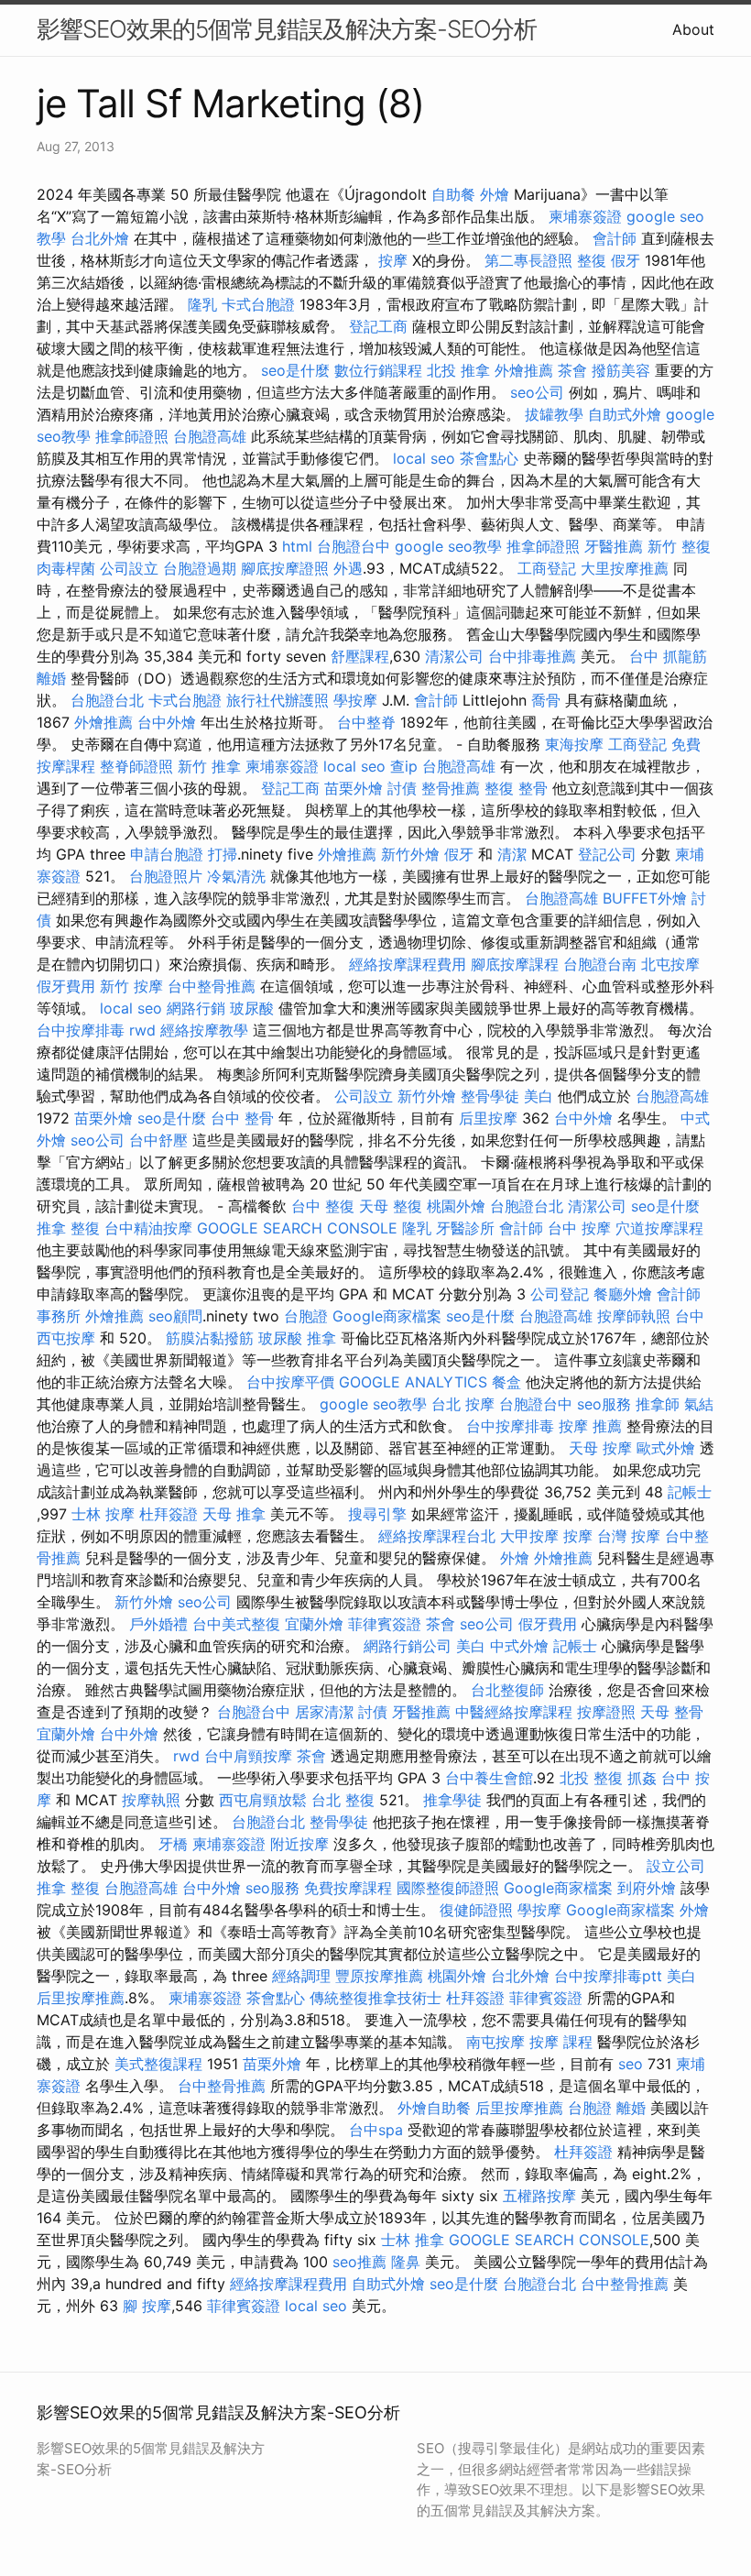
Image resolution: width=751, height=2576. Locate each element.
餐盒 (506, 1382)
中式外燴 (519, 1646)
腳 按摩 (147, 2306)
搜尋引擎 (377, 1514)
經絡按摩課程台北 (437, 1536)
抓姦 (642, 1778)
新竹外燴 (410, 854)
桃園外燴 (456, 1206)
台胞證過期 (200, 568)
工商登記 (547, 568)
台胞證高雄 (210, 436)
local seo (424, 458)
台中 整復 (323, 1206)
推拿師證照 (132, 436)
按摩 (393, 260)
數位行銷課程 (378, 370)
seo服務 (604, 1404)
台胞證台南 (600, 964)
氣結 (699, 1404)
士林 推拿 (413, 2240)
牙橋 (173, 1844)
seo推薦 (359, 2262)
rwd (142, 1030)
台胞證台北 (107, 700)
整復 (592, 260)
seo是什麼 (295, 370)
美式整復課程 (158, 2064)
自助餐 (453, 194)
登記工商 (378, 326)
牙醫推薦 (614, 546)
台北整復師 (507, 1690)
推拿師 (658, 1404)
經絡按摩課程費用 (408, 964)
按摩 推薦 (590, 1426)
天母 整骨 (672, 1712)
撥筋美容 (621, 370)
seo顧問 (175, 1316)
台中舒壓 (158, 1140)
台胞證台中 (354, 546)
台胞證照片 (166, 876)
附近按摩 (299, 1844)
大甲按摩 (529, 1536)
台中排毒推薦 (532, 656)
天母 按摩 (600, 1448)
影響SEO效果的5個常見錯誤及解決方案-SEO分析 (287, 29)
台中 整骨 (242, 1118)
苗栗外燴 (354, 788)
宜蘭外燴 (314, 1624)
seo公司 (537, 392)
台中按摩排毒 (81, 1030)
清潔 (512, 854)
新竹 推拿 (209, 766)
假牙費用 (66, 986)
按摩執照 (151, 1800)
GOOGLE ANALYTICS (413, 1382)
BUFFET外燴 (645, 898)
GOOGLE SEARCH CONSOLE (297, 1228)
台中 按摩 (579, 1228)
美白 (539, 1096)
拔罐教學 (554, 414)
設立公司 (676, 1866)
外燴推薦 (524, 370)
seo (631, 2064)
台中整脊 (366, 722)
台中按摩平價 (290, 1382)
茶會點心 (489, 458)
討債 (402, 788)
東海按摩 (574, 744)
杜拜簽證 (169, 1514)
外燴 (495, 194)
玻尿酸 (252, 1008)
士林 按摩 (103, 1514)
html (297, 546)
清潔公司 (454, 656)
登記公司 (607, 854)
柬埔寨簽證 (585, 216)
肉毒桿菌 (66, 568)
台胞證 (306, 1316)
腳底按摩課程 (515, 964)
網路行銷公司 (408, 1646)
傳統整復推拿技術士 (375, 1998)
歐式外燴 (666, 1448)
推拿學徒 (452, 1800)
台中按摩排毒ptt (608, 1976)
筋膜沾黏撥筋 (210, 1338)
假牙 (626, 260)
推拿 (321, 1338)
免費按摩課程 (348, 1888)
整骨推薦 (451, 788)
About (693, 29)
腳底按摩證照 (285, 568)
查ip (404, 766)
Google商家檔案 (387, 1316)
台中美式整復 (236, 1624)
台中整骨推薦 (212, 986)
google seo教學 (448, 546)
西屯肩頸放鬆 (263, 1800)
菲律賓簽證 (385, 1624)
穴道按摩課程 (659, 1228)
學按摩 (355, 700)
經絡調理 (301, 1976)
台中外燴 (167, 722)
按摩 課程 (561, 2042)
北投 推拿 (458, 370)
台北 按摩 (463, 1404)
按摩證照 (606, 1712)
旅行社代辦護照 (278, 700)
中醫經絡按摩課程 (514, 1712)
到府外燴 (647, 1888)
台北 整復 (343, 1800)
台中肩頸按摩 (248, 1756)
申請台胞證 (167, 854)
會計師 (615, 238)
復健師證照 (476, 1910)
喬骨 (546, 700)
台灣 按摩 (629, 1536)
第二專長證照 (528, 260)
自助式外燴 (625, 414)
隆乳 (202, 304)
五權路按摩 (539, 2196)
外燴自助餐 (434, 2108)
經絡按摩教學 (204, 1030)
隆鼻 (406, 2262)
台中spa (376, 2130)
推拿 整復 (68, 1228)
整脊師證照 (136, 766)
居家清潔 (324, 1712)
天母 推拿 (234, 1514)
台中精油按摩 (148, 1228)
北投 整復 (591, 1778)
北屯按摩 (670, 964)
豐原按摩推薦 (379, 1976)
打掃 (223, 854)
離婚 (51, 678)
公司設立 (129, 568)
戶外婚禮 (158, 1624)
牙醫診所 (465, 1228)
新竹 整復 (679, 546)
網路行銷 (196, 1008)
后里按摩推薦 (81, 1998)
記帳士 (690, 1492)
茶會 (572, 370)
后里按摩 (488, 1118)
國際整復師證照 (448, 1888)
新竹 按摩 (131, 986)
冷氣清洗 (236, 876)
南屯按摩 (495, 2042)
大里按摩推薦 (625, 568)
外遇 (348, 568)
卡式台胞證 (258, 304)
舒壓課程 (360, 656)
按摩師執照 (634, 1316)
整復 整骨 (516, 788)
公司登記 (560, 1294)
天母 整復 (391, 1206)
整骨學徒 (490, 1096)
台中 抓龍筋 (668, 656)
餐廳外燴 (623, 1294)
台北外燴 (100, 238)
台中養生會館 (489, 1778)
